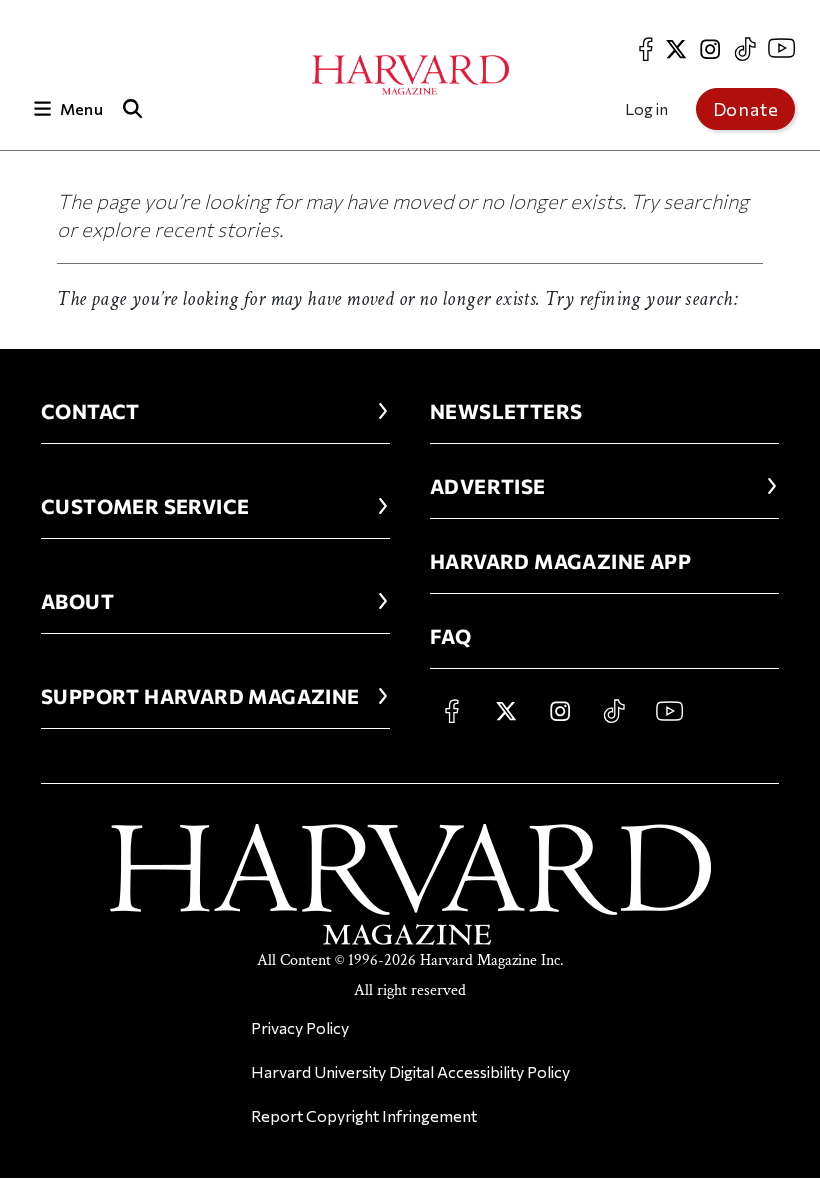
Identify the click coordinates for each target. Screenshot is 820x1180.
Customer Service (145, 506)
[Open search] (133, 108)
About (77, 601)
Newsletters (506, 411)
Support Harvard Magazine (200, 696)
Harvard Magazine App (560, 561)
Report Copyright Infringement (364, 1115)
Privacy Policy (300, 1027)
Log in (646, 108)
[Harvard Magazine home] (410, 75)
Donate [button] (746, 109)
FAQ (450, 636)
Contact (90, 411)
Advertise (488, 486)
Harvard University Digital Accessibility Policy (410, 1071)
